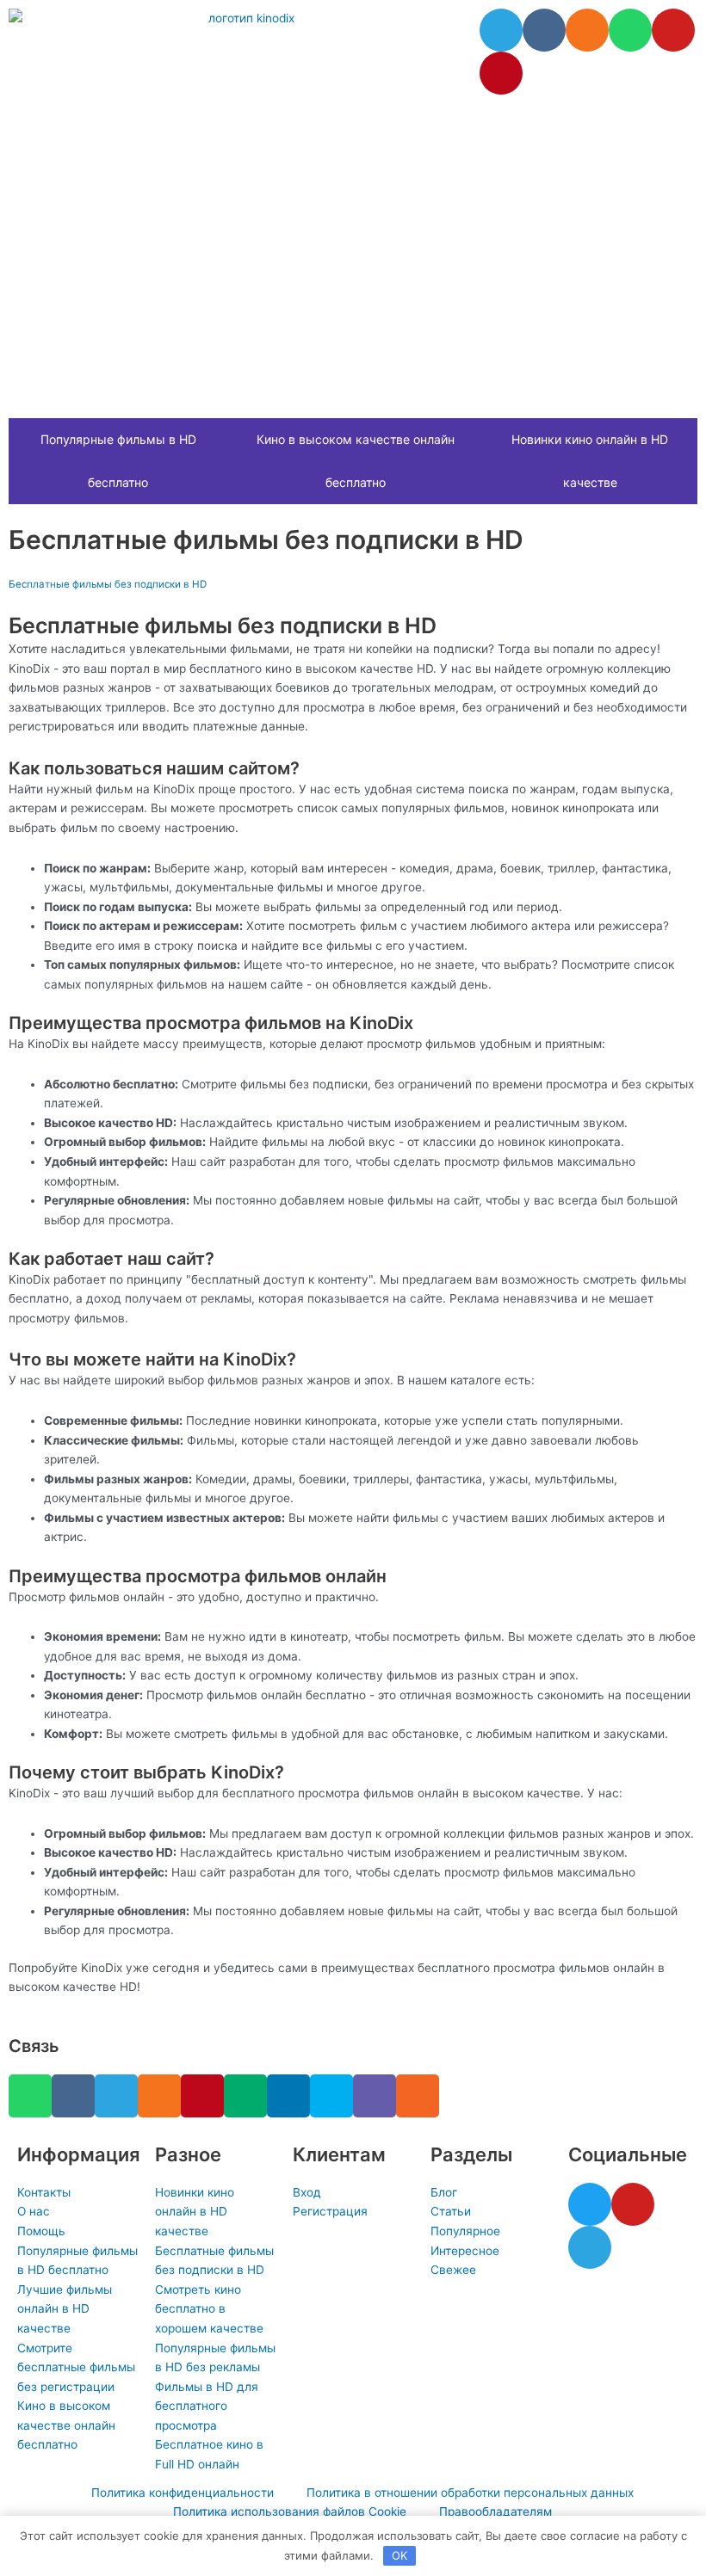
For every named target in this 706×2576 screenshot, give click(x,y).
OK (399, 2555)
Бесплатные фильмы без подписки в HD (108, 584)
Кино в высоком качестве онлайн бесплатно (356, 461)
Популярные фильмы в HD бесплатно (118, 461)
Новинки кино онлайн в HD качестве (590, 461)
